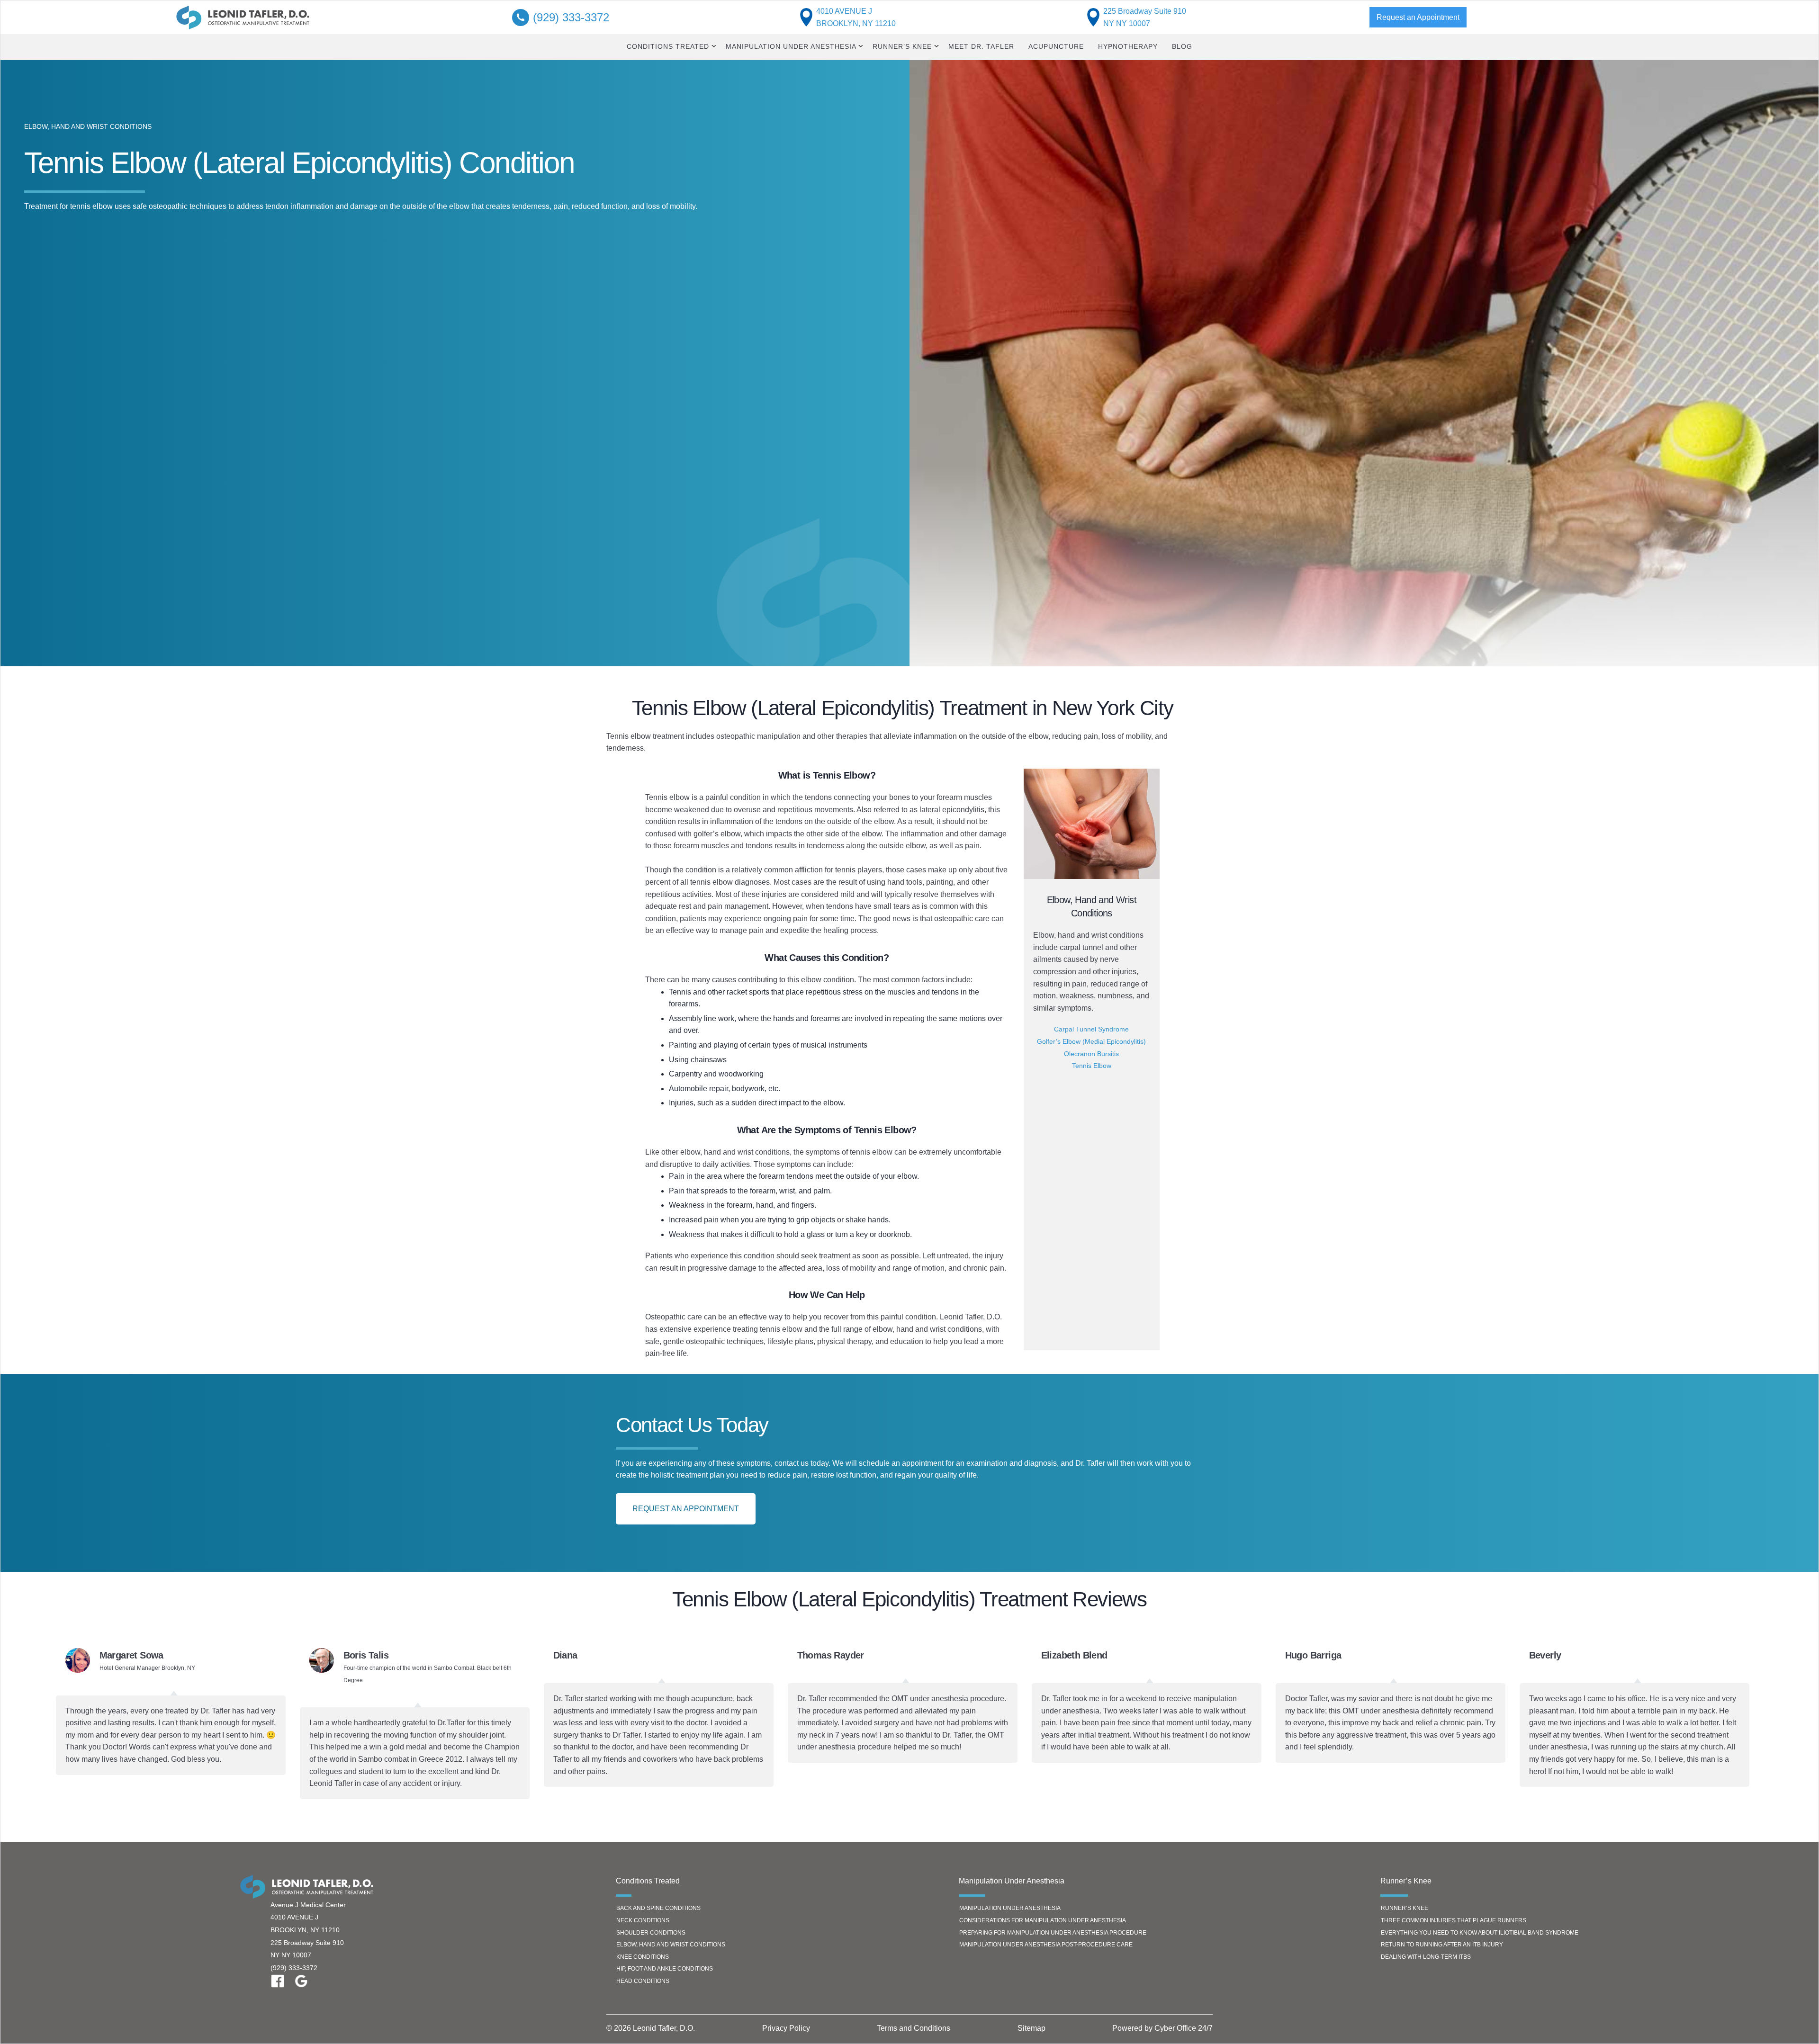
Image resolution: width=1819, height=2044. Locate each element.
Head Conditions (643, 1981)
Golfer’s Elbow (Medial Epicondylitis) (1091, 1041)
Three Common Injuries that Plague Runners (1454, 1920)
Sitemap (1031, 2028)
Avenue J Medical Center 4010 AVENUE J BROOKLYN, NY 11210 (308, 1917)
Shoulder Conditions (651, 1933)
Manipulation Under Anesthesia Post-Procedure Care (1046, 1945)
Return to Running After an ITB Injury (1442, 1945)
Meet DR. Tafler (981, 46)
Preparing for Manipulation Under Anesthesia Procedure (1053, 1933)
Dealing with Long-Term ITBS (1426, 1957)
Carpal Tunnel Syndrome (1091, 1029)
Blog (1182, 46)
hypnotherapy (1128, 46)
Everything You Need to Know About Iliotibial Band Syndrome (1480, 1933)
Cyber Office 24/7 (1184, 2028)
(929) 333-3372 (294, 1968)
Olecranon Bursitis (1091, 1054)
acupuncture (1056, 46)
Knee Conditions (643, 1957)
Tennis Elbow (1092, 1066)
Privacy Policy (786, 2028)
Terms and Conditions (914, 2028)
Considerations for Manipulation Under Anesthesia (1043, 1920)
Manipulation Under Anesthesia (1010, 1908)
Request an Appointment (1418, 17)
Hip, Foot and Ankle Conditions (665, 1969)
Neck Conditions (643, 1920)
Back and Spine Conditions (658, 1908)
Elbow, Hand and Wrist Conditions (671, 1945)
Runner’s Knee (1405, 1908)
